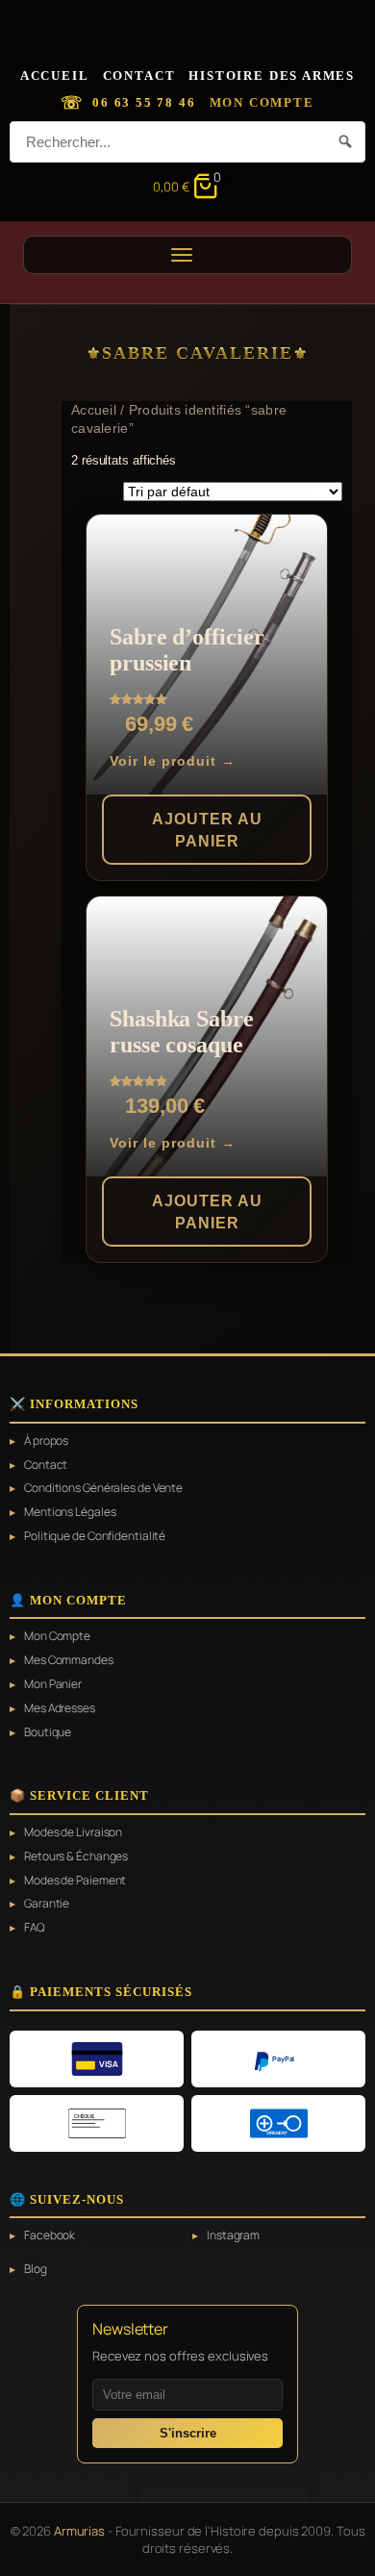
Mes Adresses (60, 1708)
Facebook (50, 2235)
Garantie (47, 1904)
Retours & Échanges (76, 1856)
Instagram (233, 2235)
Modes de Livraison (73, 1832)
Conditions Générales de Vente (103, 1488)
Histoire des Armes (272, 76)
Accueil (55, 76)
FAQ (35, 1928)
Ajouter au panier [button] (207, 830)
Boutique (48, 1732)
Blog (36, 2269)
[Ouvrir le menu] (187, 255)
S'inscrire (188, 2433)
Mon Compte (262, 102)
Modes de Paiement (75, 1881)
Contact (139, 76)
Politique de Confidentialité (95, 1536)
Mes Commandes (69, 1660)
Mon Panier (53, 1684)
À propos (46, 1441)
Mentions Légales (70, 1512)
